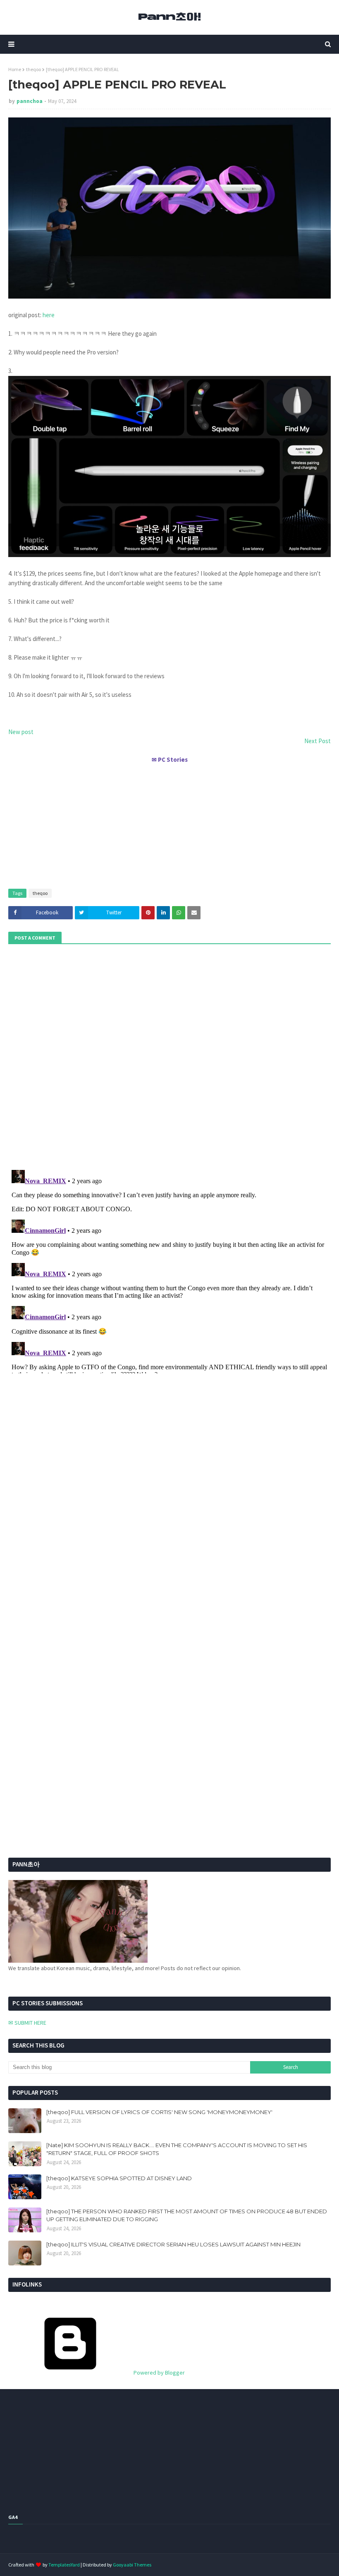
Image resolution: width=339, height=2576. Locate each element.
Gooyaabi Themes (132, 2565)
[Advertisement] (169, 823)
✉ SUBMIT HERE (27, 2023)
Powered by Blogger (159, 2373)
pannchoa (30, 101)
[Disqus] (169, 1270)
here (49, 315)
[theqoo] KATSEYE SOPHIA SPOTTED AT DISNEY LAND (119, 2178)
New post (21, 732)
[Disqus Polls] (169, 1056)
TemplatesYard (64, 2565)
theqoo (33, 69)
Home (15, 69)
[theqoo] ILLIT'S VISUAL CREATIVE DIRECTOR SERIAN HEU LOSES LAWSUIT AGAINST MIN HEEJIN (173, 2244)
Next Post (318, 741)
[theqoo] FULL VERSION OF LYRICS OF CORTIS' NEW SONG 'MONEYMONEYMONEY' (159, 2112)
